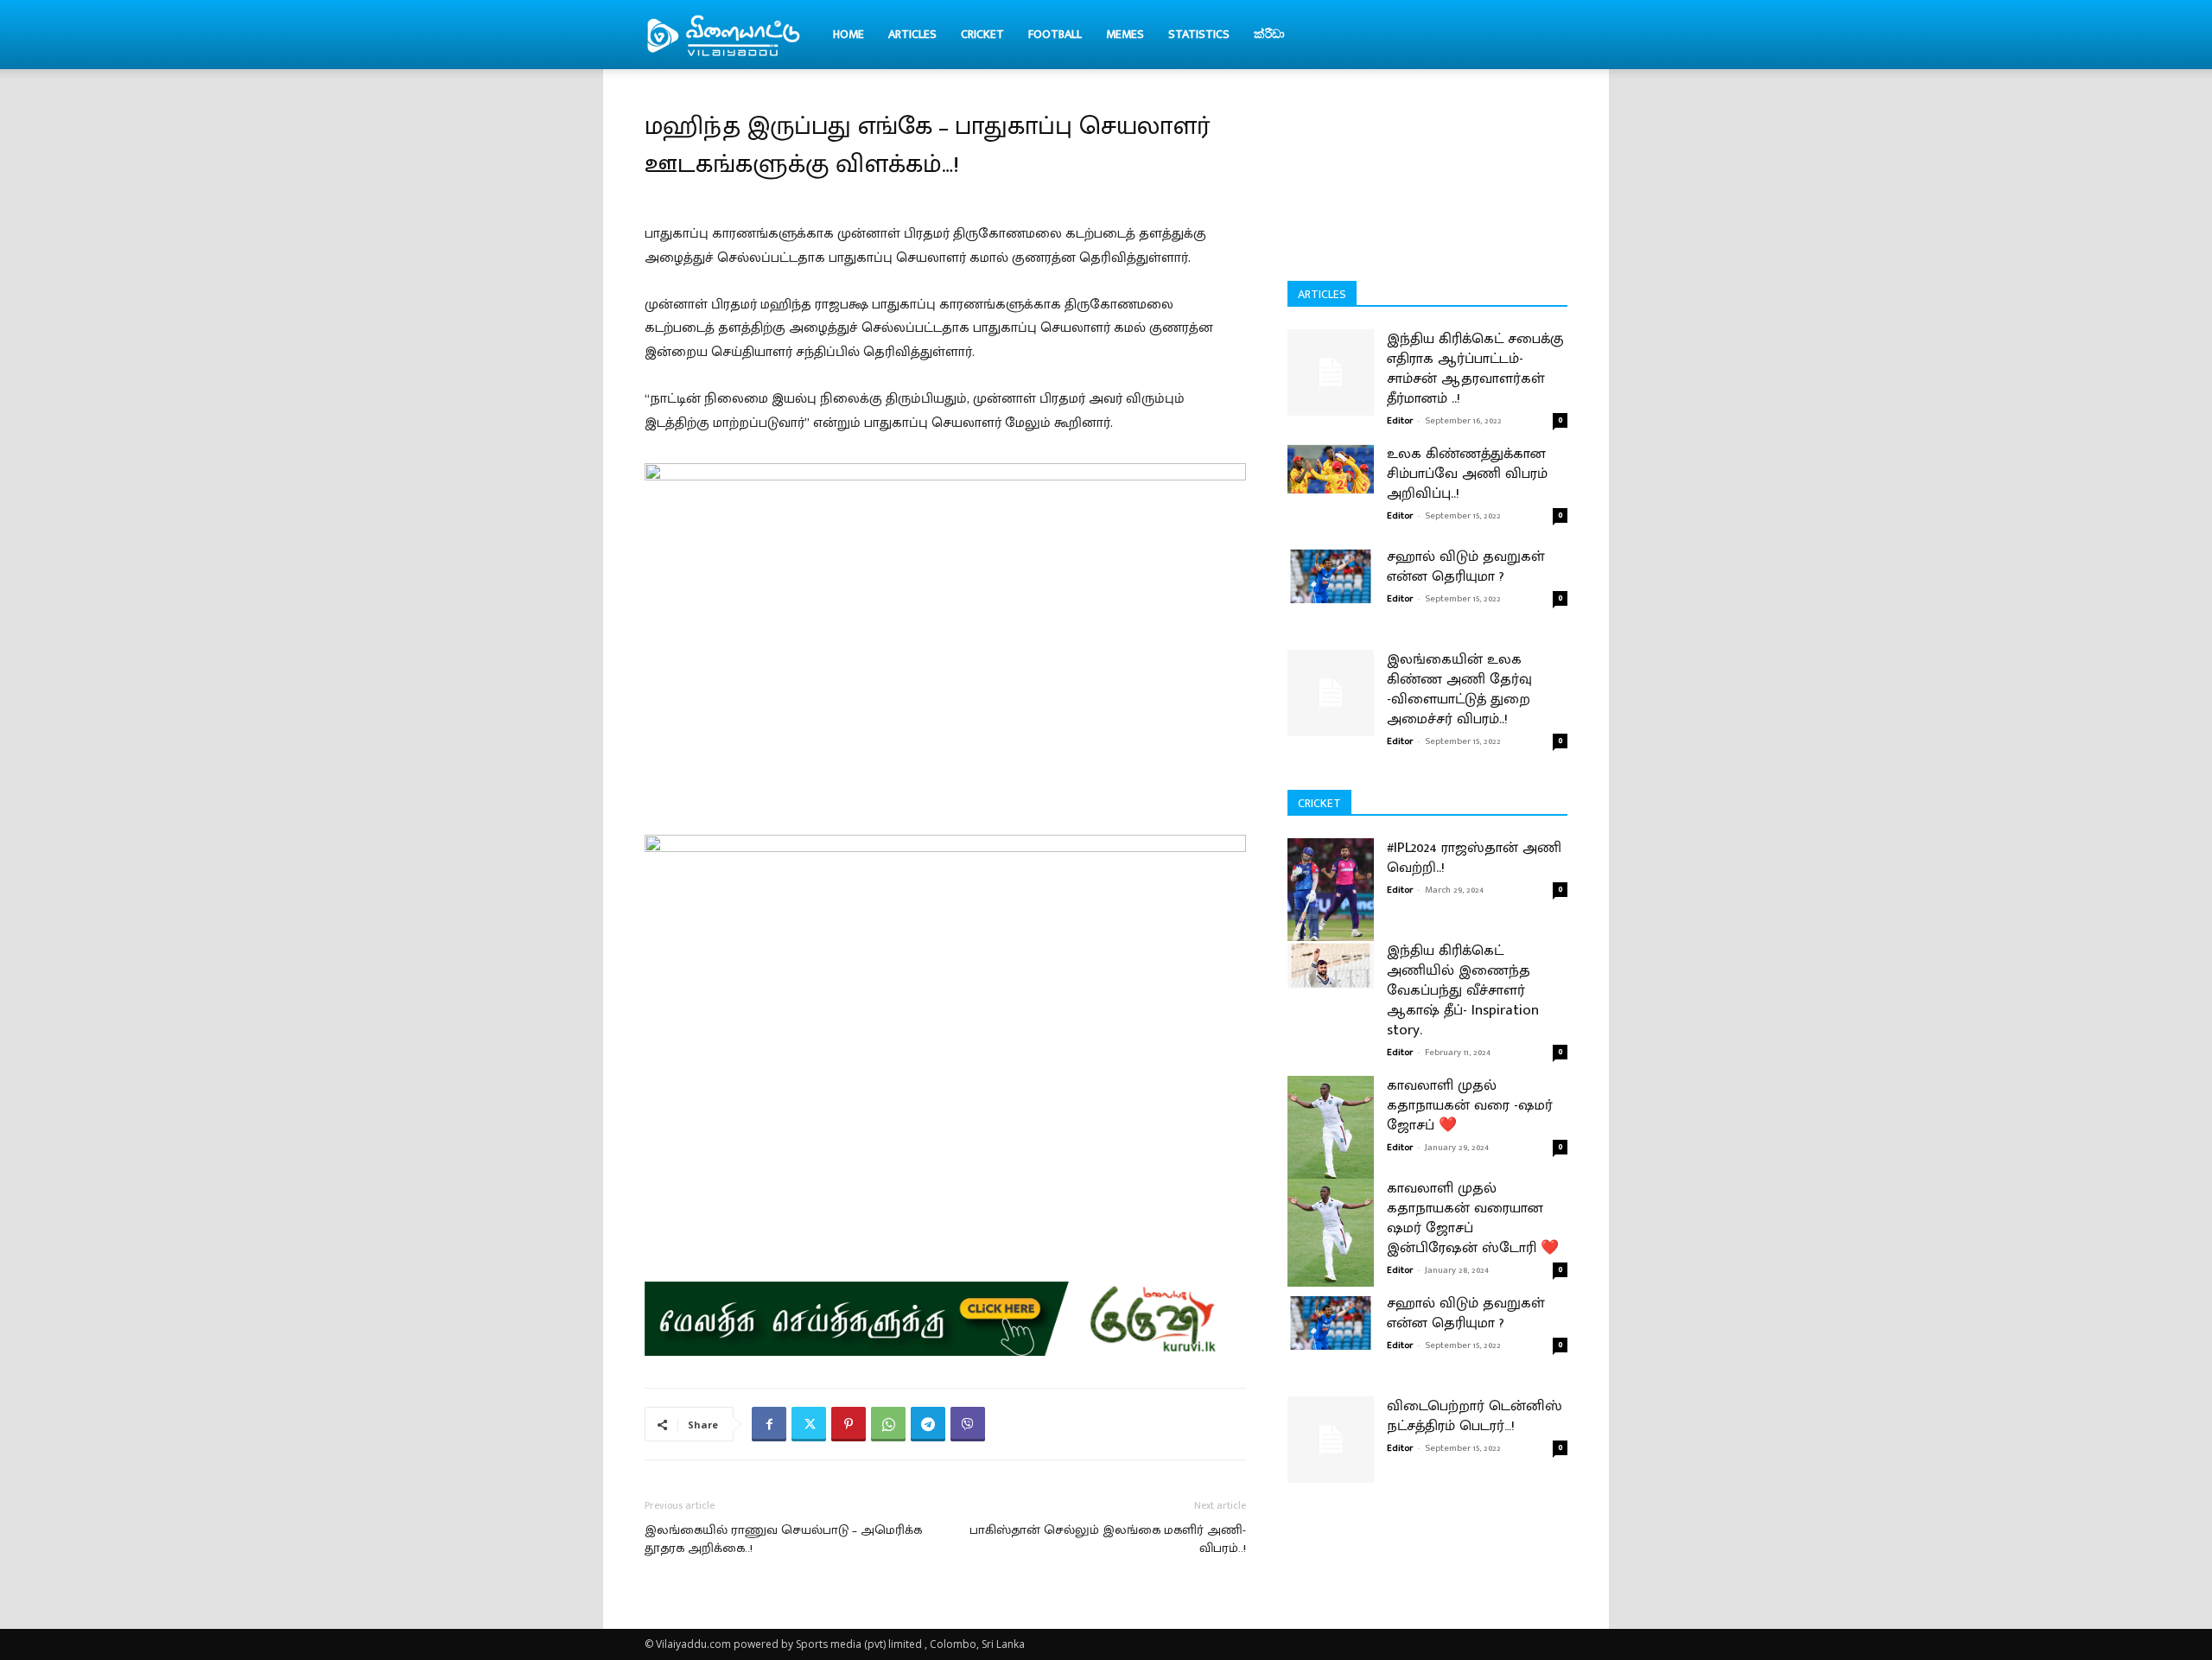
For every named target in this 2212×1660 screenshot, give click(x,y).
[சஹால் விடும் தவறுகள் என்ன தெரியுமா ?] (1331, 576)
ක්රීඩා (1269, 34)
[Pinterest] (849, 1424)
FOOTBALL (1055, 34)
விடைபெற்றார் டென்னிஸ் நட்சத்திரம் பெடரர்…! (1475, 1416)
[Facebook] (769, 1424)
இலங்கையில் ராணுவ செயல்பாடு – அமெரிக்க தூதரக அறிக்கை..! (783, 1539)
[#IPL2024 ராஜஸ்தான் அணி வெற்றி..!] (1331, 892)
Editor (1400, 421)
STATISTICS (1199, 34)
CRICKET (982, 34)
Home (849, 34)
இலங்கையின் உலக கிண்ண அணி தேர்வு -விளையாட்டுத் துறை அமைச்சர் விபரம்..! (1459, 689)
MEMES (1125, 34)
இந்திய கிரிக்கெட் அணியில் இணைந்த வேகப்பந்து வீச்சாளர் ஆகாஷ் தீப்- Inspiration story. (1463, 990)
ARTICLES (912, 34)
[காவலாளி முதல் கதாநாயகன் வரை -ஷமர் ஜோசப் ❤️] (1331, 1130)
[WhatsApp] (888, 1424)
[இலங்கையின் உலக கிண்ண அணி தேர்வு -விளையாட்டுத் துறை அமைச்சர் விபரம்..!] (1331, 693)
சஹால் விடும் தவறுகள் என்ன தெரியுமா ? (1466, 566)
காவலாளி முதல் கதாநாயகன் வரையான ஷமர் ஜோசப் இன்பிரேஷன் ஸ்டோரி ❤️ (1473, 1218)
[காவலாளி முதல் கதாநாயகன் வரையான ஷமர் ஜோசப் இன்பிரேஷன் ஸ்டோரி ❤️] (1331, 1233)
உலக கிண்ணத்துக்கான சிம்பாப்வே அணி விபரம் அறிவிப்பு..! (1467, 474)
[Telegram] (928, 1424)
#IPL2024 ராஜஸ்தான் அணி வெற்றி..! (1474, 858)
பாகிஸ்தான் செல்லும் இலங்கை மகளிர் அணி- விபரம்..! (1108, 1539)
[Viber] (968, 1424)
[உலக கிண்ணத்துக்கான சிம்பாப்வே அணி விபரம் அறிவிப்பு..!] (1331, 469)
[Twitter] (809, 1424)
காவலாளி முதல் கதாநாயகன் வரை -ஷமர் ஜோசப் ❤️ (1470, 1105)
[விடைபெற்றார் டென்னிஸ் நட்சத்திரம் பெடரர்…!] (1331, 1440)
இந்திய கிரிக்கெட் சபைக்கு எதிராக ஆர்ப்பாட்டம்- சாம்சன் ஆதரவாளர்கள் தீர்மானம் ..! (1475, 369)
